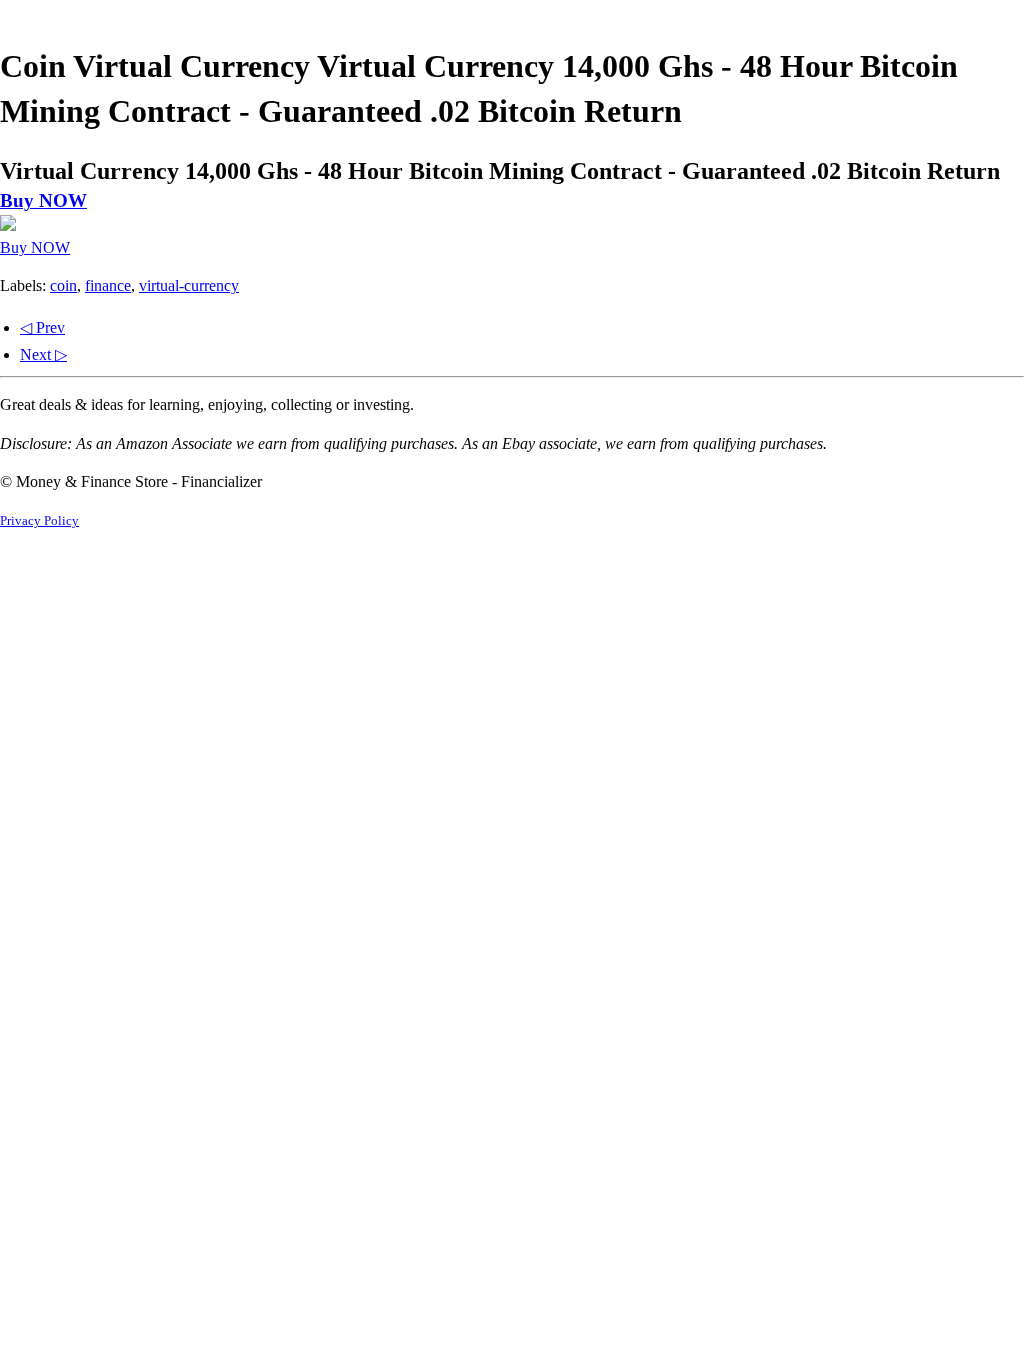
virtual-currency (189, 285)
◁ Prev (42, 327)
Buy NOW (43, 200)
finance (108, 285)
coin (63, 285)
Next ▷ (43, 354)
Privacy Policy (39, 521)
